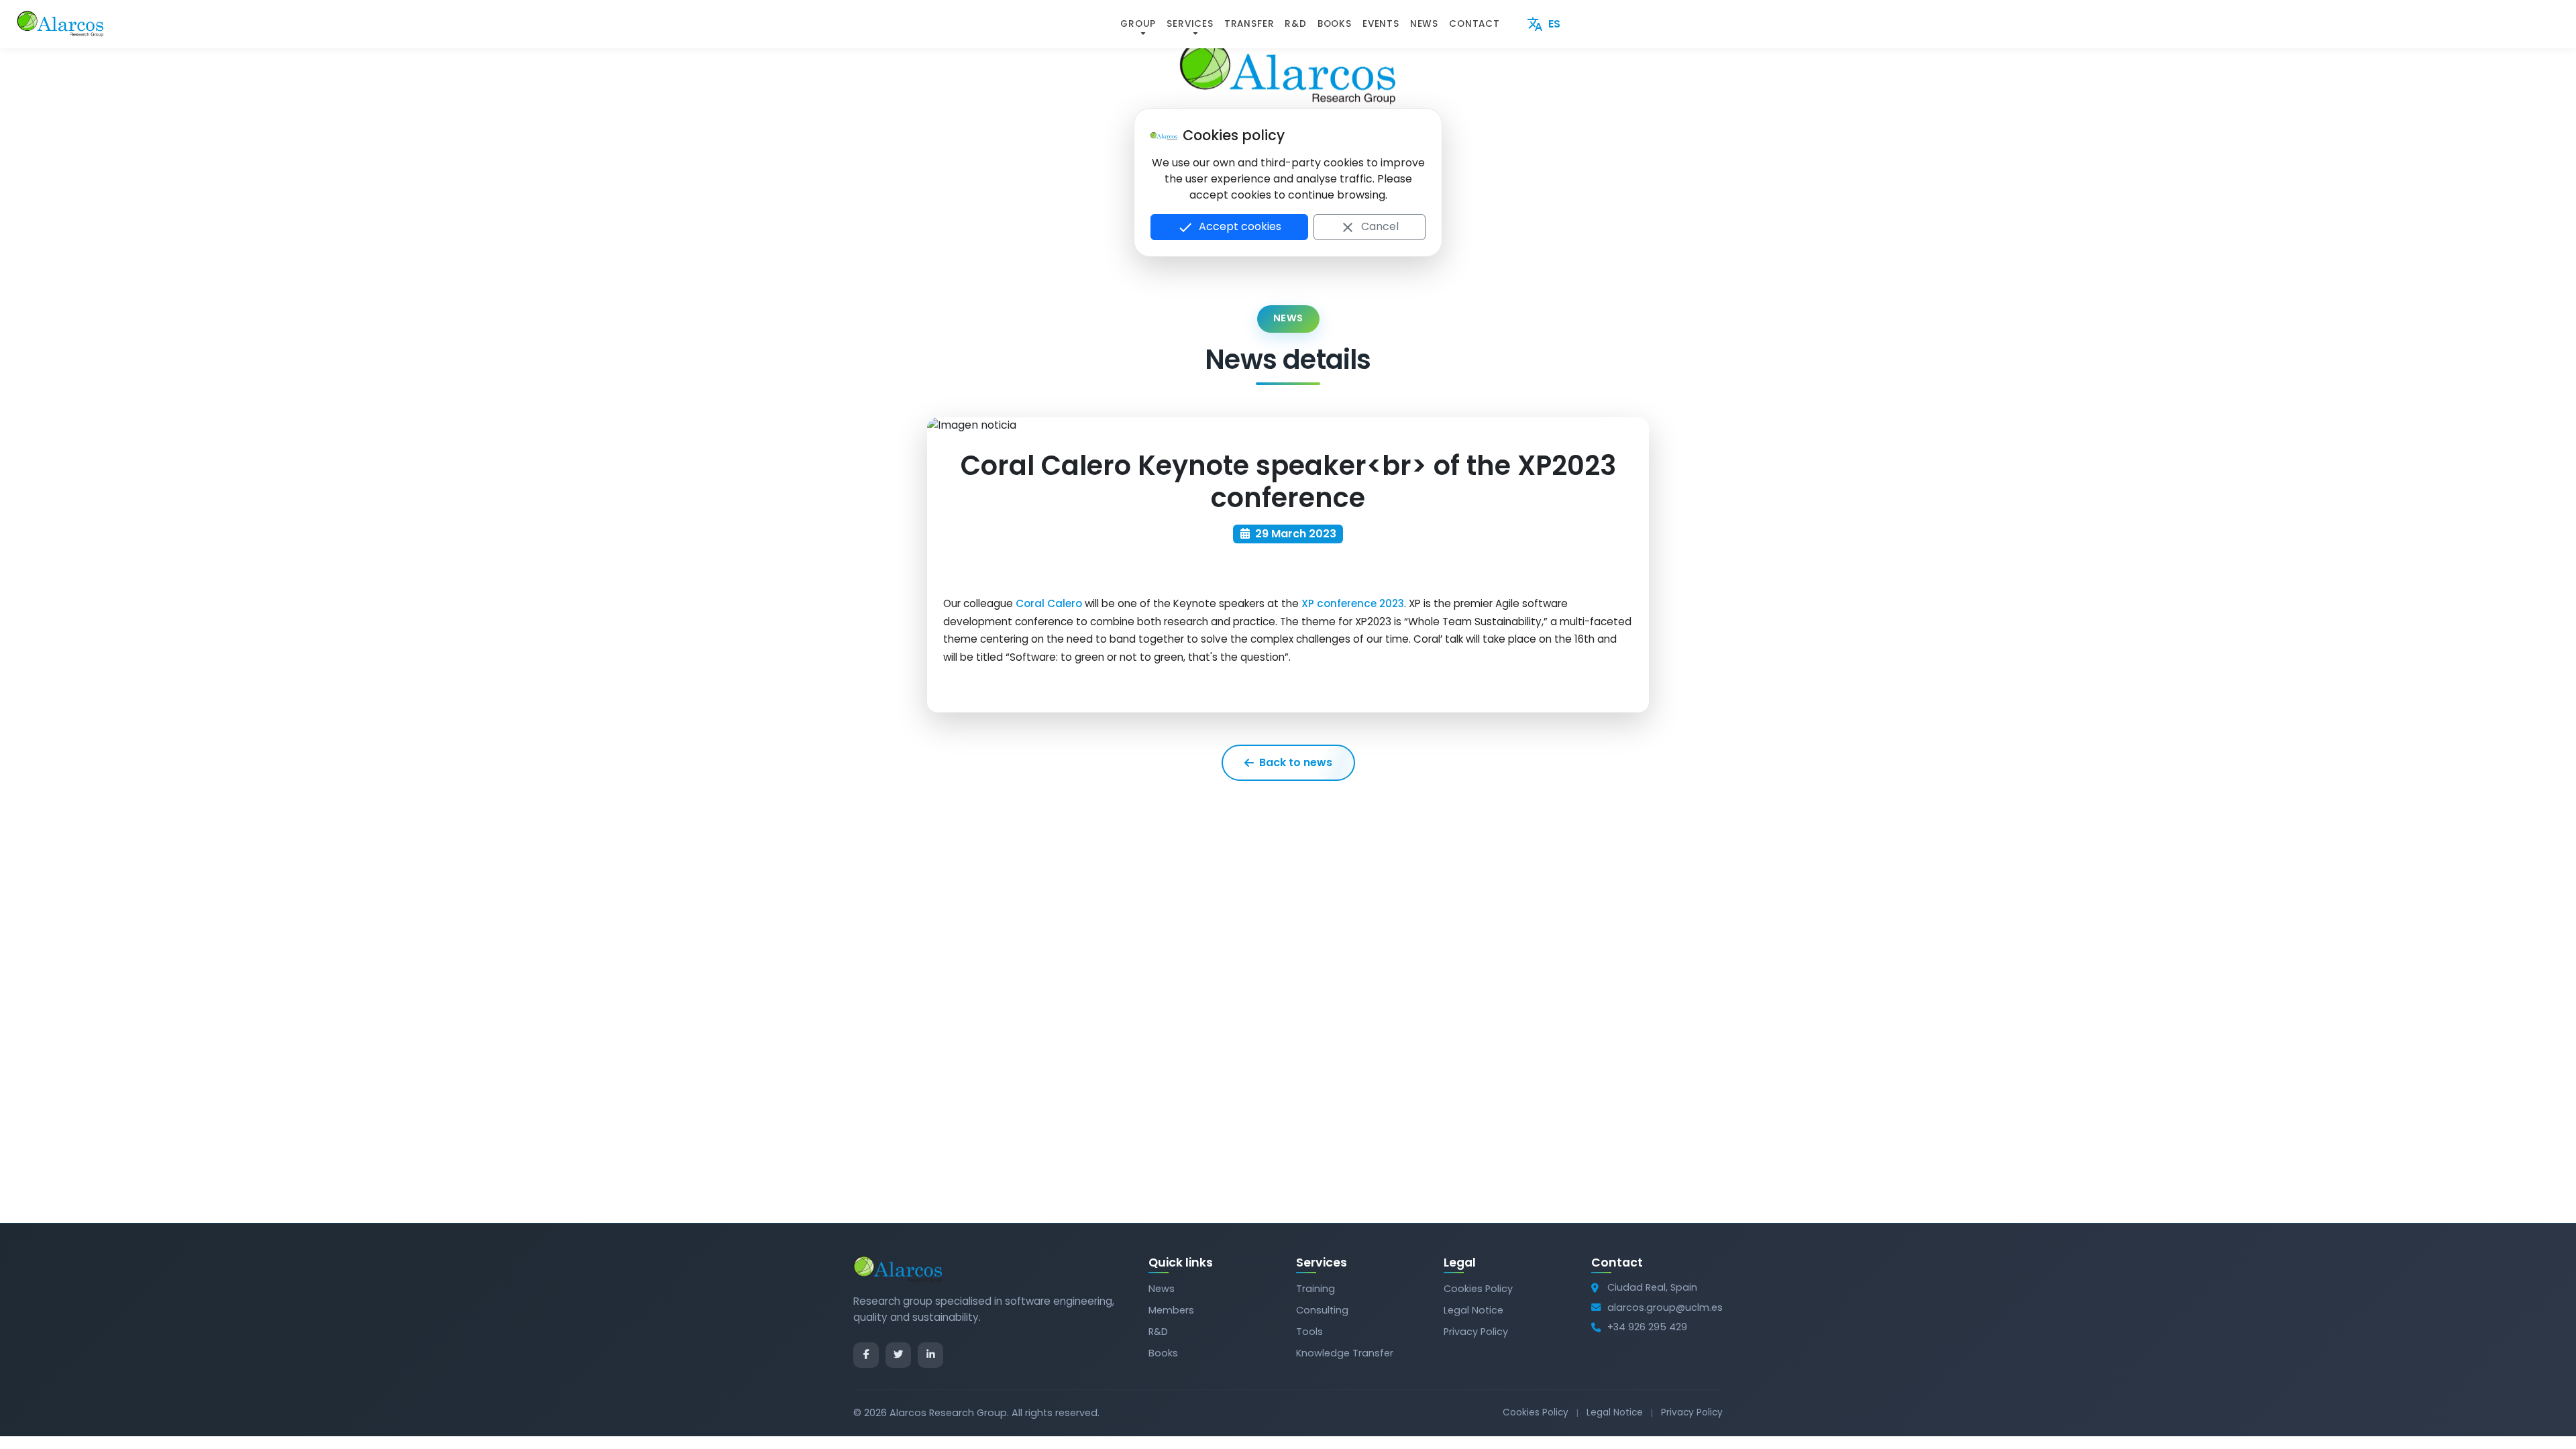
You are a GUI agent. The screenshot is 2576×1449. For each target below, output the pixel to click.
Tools (1309, 1332)
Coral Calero (1049, 603)
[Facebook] (866, 1355)
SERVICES (1190, 24)
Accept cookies (1229, 227)
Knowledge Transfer (1345, 1353)
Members (1171, 1310)
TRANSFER (1249, 24)
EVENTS (1381, 24)
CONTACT (1474, 24)
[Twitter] (898, 1355)
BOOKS (1335, 24)
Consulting (1322, 1310)
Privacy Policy (1476, 1332)
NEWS (1424, 24)
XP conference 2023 (1353, 603)
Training (1316, 1289)
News (1162, 1289)
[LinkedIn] (930, 1355)
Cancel (1369, 227)
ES (1544, 24)
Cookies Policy (1478, 1289)
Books (1163, 1353)
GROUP (1138, 24)
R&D (1295, 24)
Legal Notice (1473, 1310)
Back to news (1296, 762)
